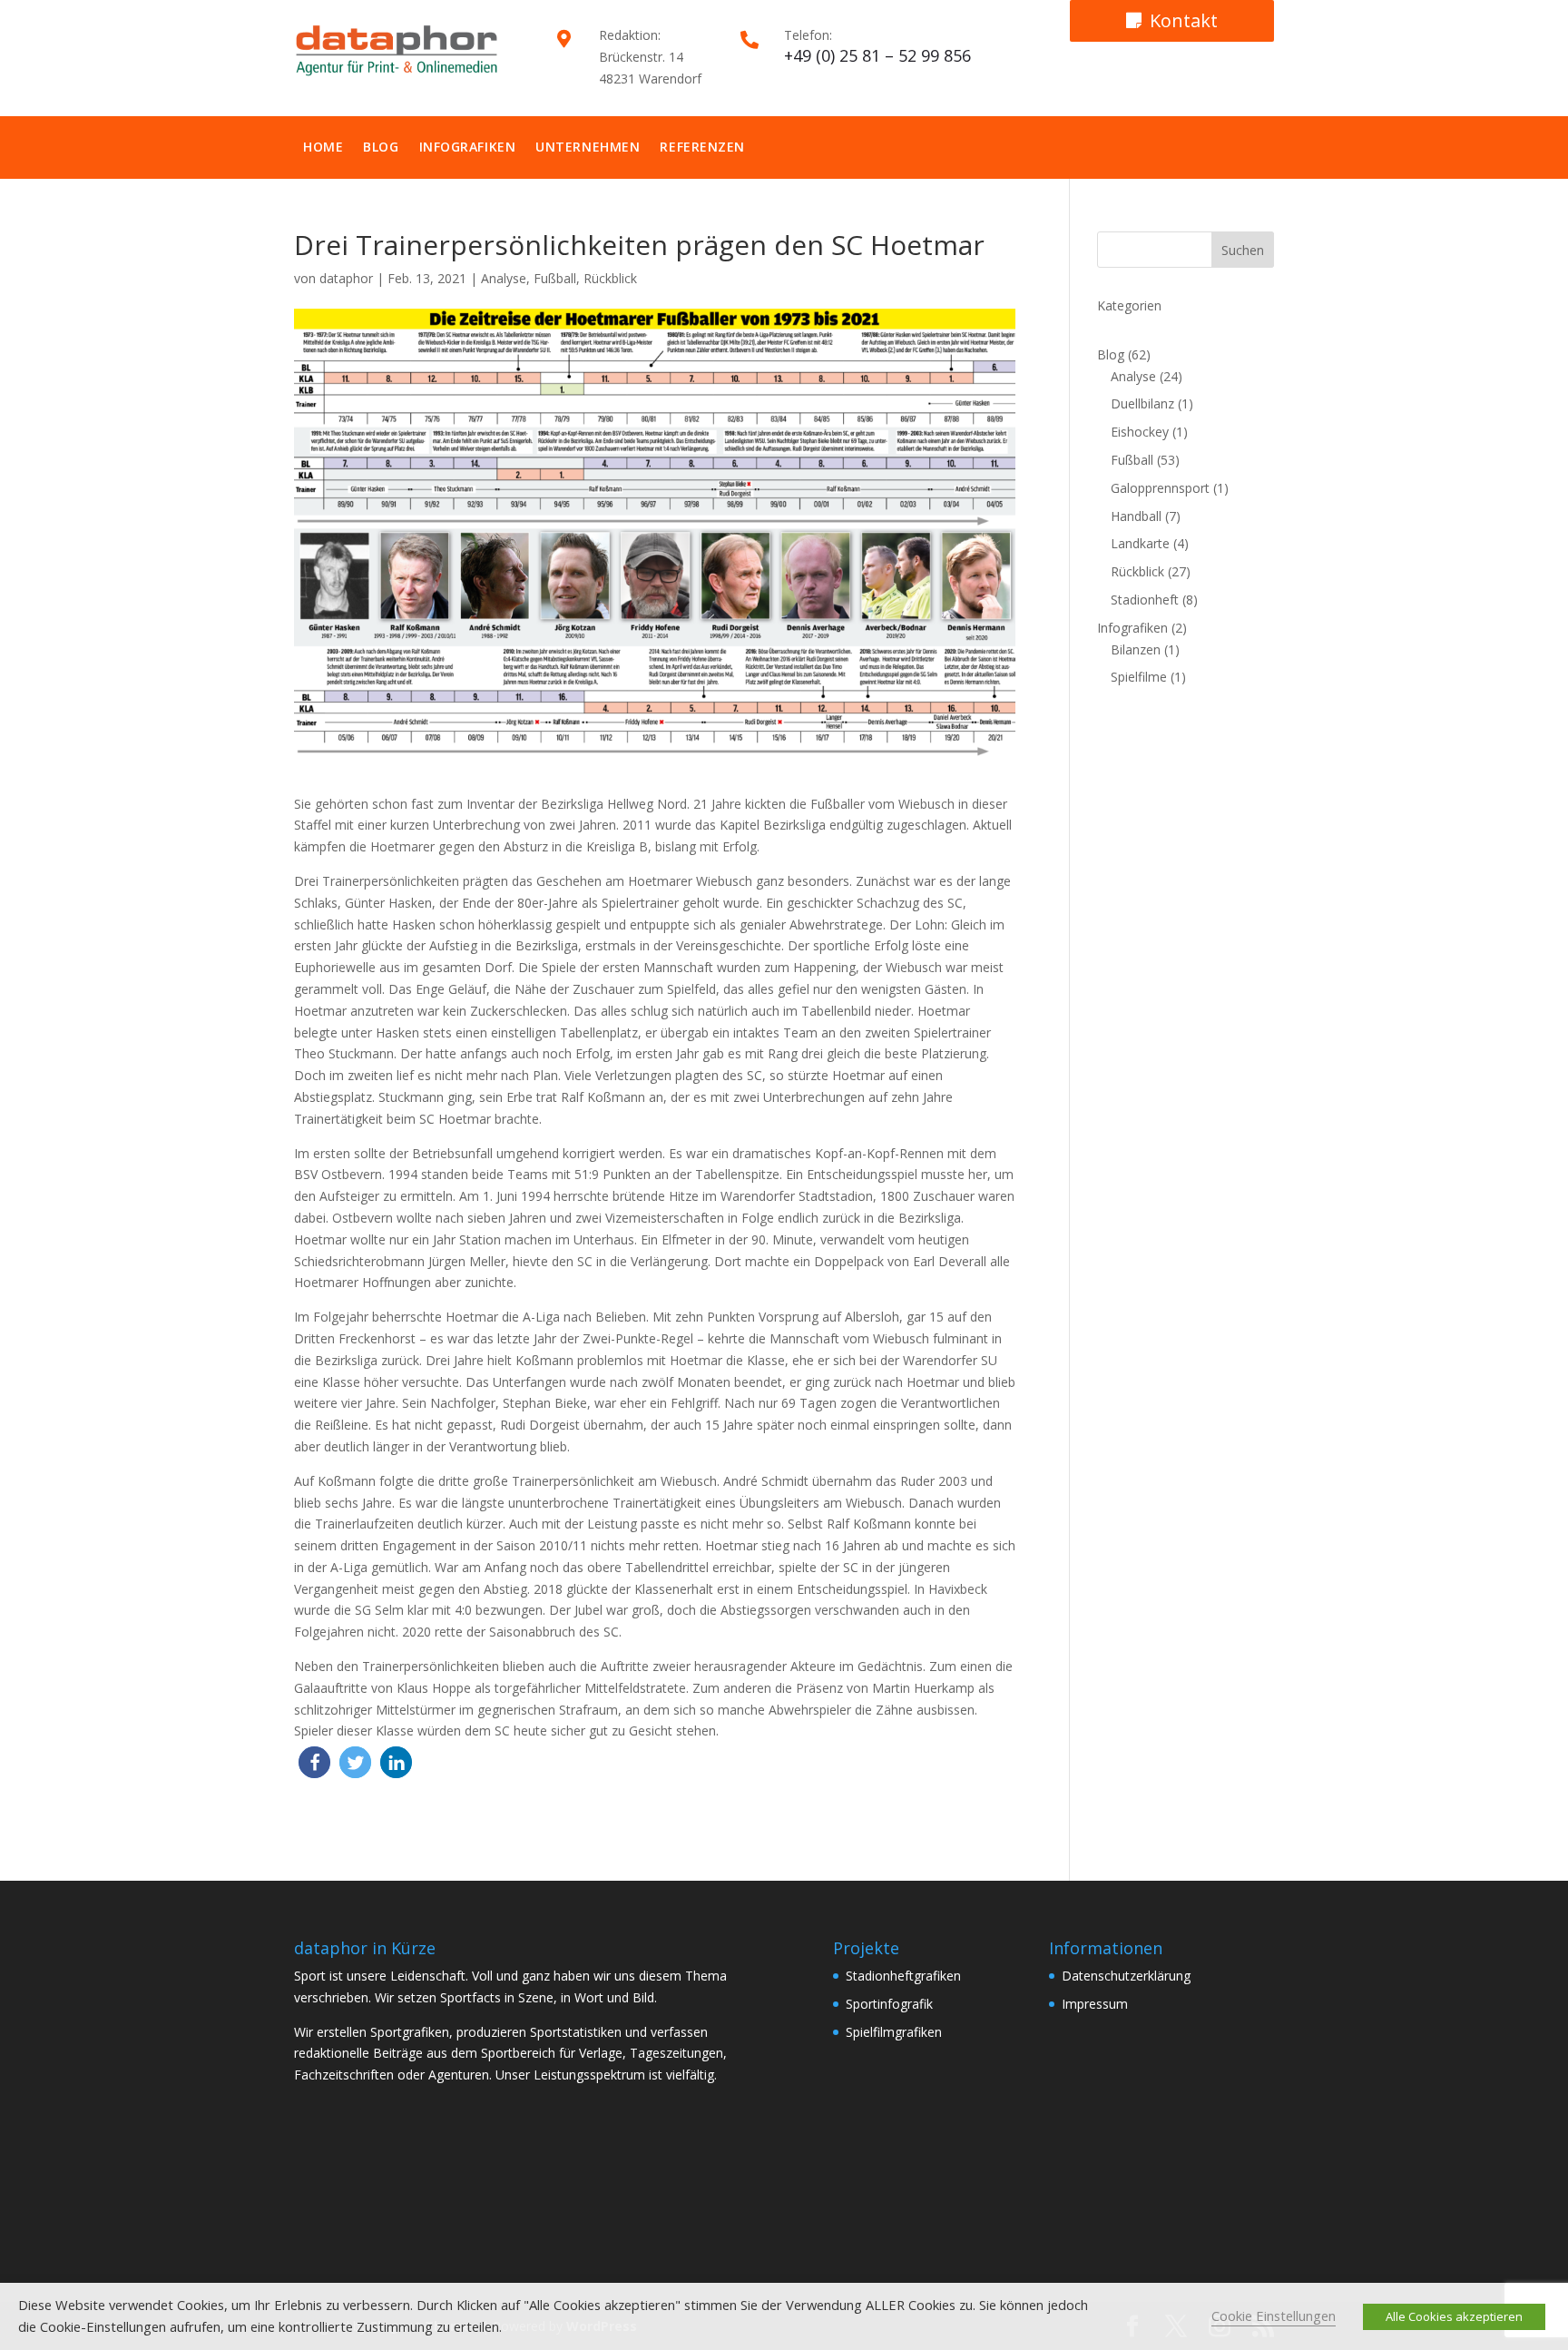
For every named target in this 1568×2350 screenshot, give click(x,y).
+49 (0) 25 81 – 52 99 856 (877, 55)
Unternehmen (588, 147)
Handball (1136, 516)
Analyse (504, 278)
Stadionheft (1145, 600)
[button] (314, 1762)
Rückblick (610, 278)
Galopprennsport (1160, 488)
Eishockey (1140, 432)
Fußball (555, 278)
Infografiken (468, 147)
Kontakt (1184, 20)
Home (323, 147)
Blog (381, 147)
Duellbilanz (1142, 403)
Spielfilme (1139, 677)
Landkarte (1140, 543)
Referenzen (702, 147)
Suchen (1243, 250)
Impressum (1095, 2004)
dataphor (346, 278)
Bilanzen (1136, 649)
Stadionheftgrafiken (903, 1976)
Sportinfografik (889, 2004)
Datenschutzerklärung (1126, 1976)
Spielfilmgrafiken (894, 2032)
